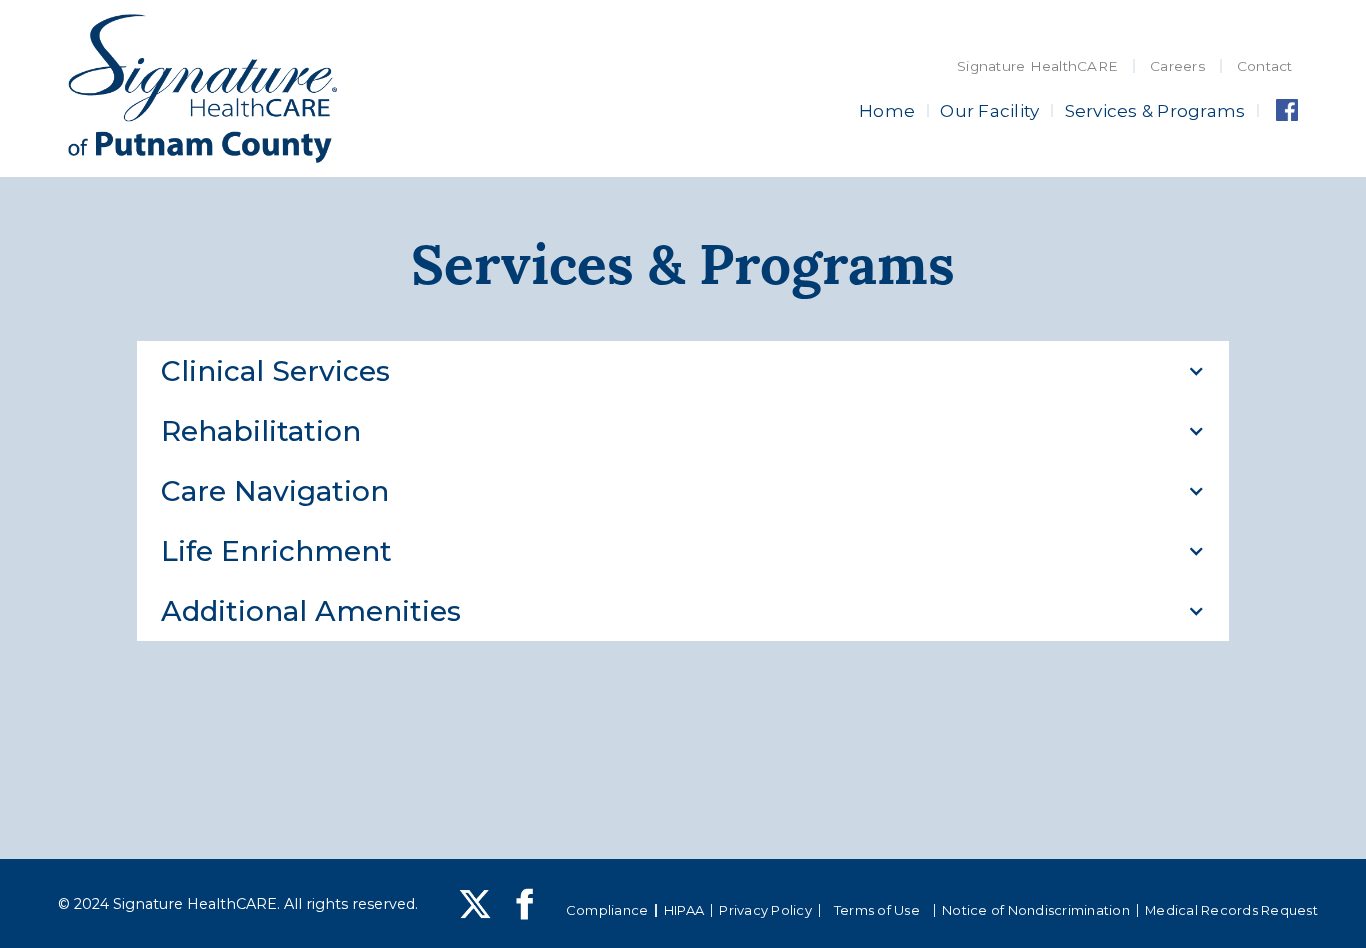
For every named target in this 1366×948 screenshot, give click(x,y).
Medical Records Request (1231, 910)
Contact (1265, 66)
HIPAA (684, 910)
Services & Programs (1155, 110)
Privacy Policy (765, 910)
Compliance (607, 910)
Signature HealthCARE (1037, 66)
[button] (683, 371)
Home (887, 110)
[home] (202, 89)
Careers (1177, 66)
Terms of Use (877, 910)
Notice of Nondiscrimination (1036, 910)
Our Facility (989, 110)
